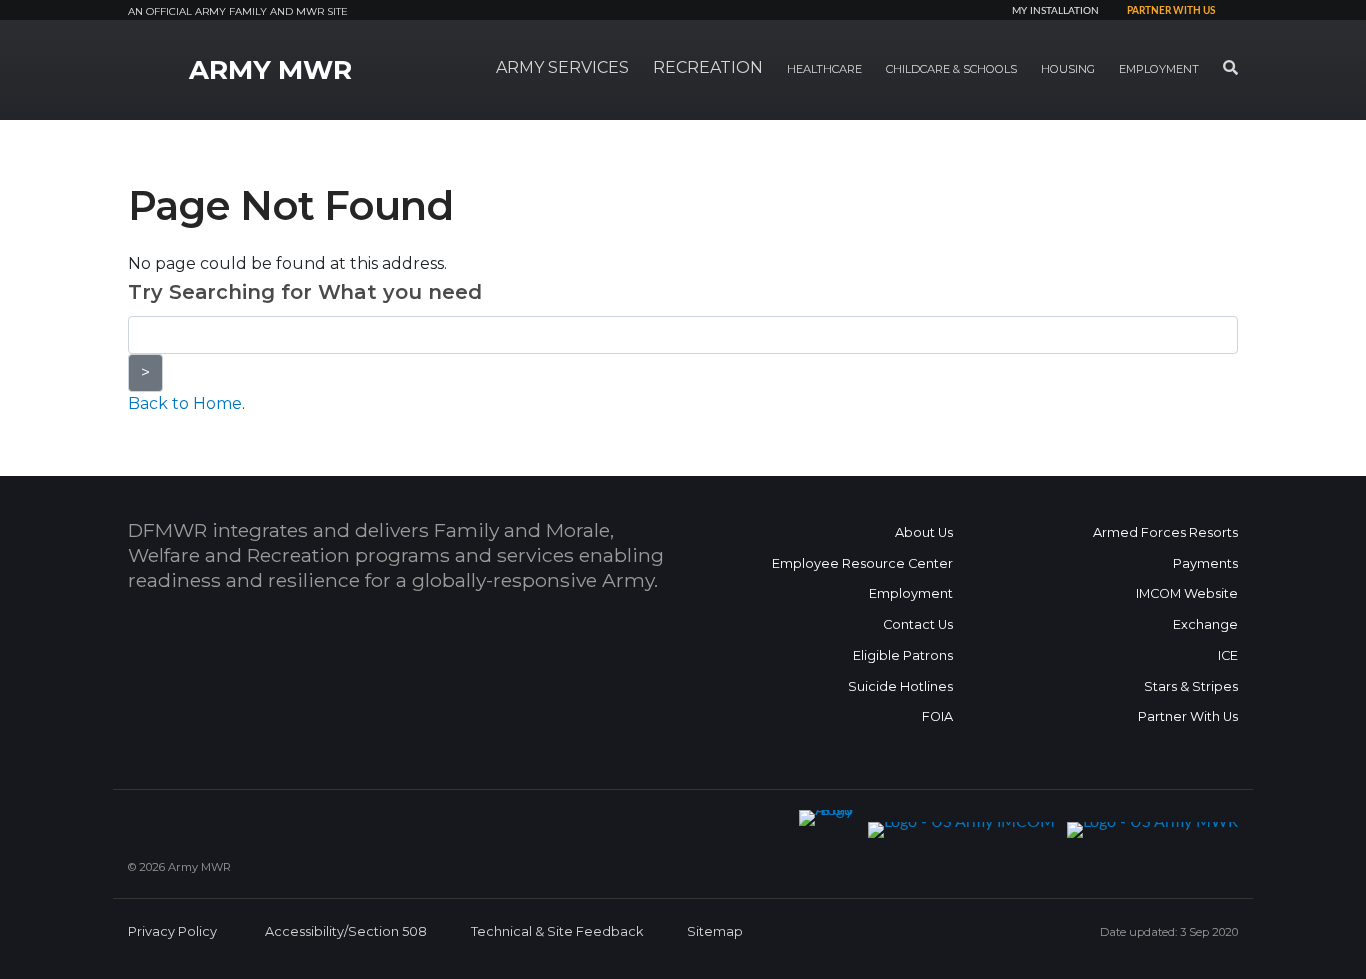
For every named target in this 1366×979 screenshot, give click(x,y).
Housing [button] (1068, 69)
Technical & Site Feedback (557, 931)
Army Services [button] (562, 67)
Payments (1205, 563)
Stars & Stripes (1191, 686)
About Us (924, 532)
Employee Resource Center (862, 563)
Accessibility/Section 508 (346, 931)
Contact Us (918, 624)
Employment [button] (1159, 69)
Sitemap (715, 931)
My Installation (1055, 11)
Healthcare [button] (824, 69)
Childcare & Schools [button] (951, 69)
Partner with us (1171, 11)
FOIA (937, 716)
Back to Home (185, 403)
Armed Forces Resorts (1165, 532)
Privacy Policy (172, 931)
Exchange (1205, 624)
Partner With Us (1188, 716)
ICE (1228, 655)
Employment (911, 593)
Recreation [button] (708, 67)
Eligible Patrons (903, 655)
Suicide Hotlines (900, 686)
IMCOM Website (1187, 593)
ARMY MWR (270, 70)
